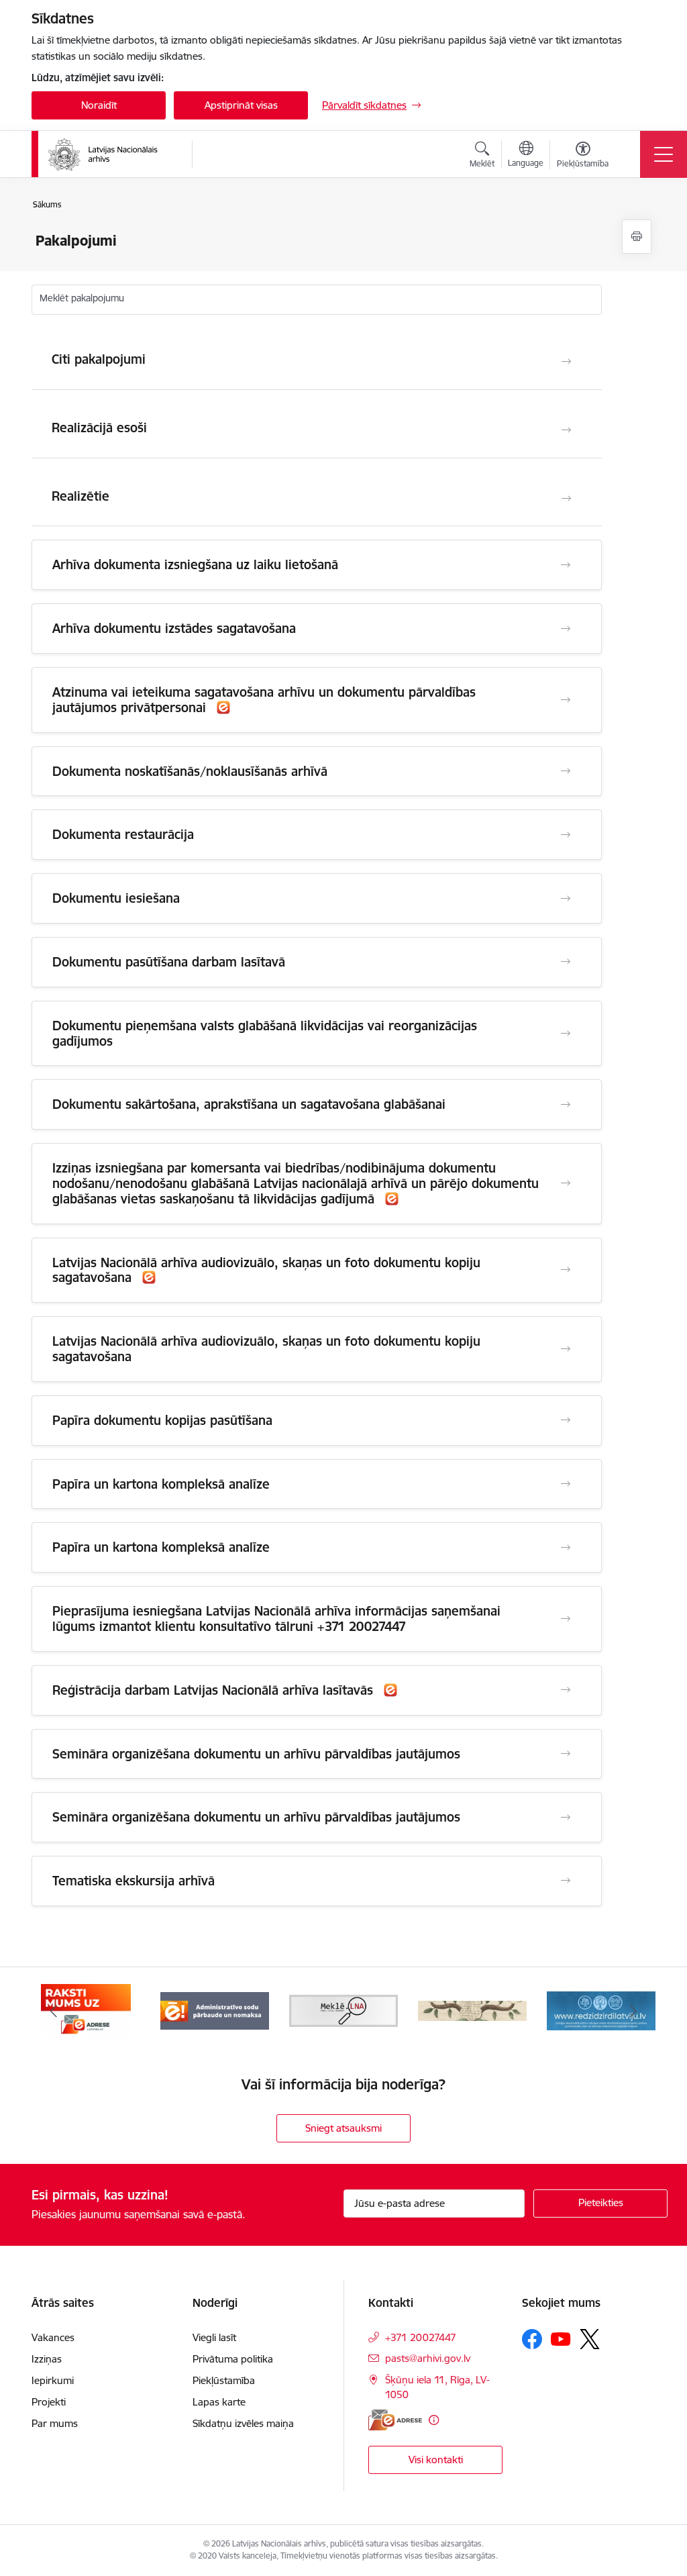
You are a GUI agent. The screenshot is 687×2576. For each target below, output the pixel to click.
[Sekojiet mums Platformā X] (590, 2339)
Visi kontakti (436, 2460)
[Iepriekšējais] (54, 2011)
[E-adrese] (395, 2420)
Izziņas (47, 2359)
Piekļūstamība (224, 2380)
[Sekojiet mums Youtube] (561, 2338)
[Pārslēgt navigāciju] (664, 154)
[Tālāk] (633, 2011)
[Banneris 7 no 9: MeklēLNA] (343, 2010)
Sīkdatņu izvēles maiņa (243, 2423)
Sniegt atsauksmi (343, 2128)
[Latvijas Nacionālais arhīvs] (111, 154)
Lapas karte (219, 2402)
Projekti (49, 2402)
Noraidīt (99, 105)
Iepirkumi (53, 2380)
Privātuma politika (233, 2359)
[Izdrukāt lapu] (637, 237)
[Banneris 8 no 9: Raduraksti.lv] (472, 2010)
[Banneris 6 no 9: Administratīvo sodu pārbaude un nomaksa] (215, 2010)
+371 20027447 (421, 2337)
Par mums (55, 2423)
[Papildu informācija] (434, 2420)
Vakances (53, 2337)
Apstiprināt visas (241, 105)
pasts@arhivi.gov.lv (428, 2358)
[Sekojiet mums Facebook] (532, 2339)
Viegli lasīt (214, 2337)
